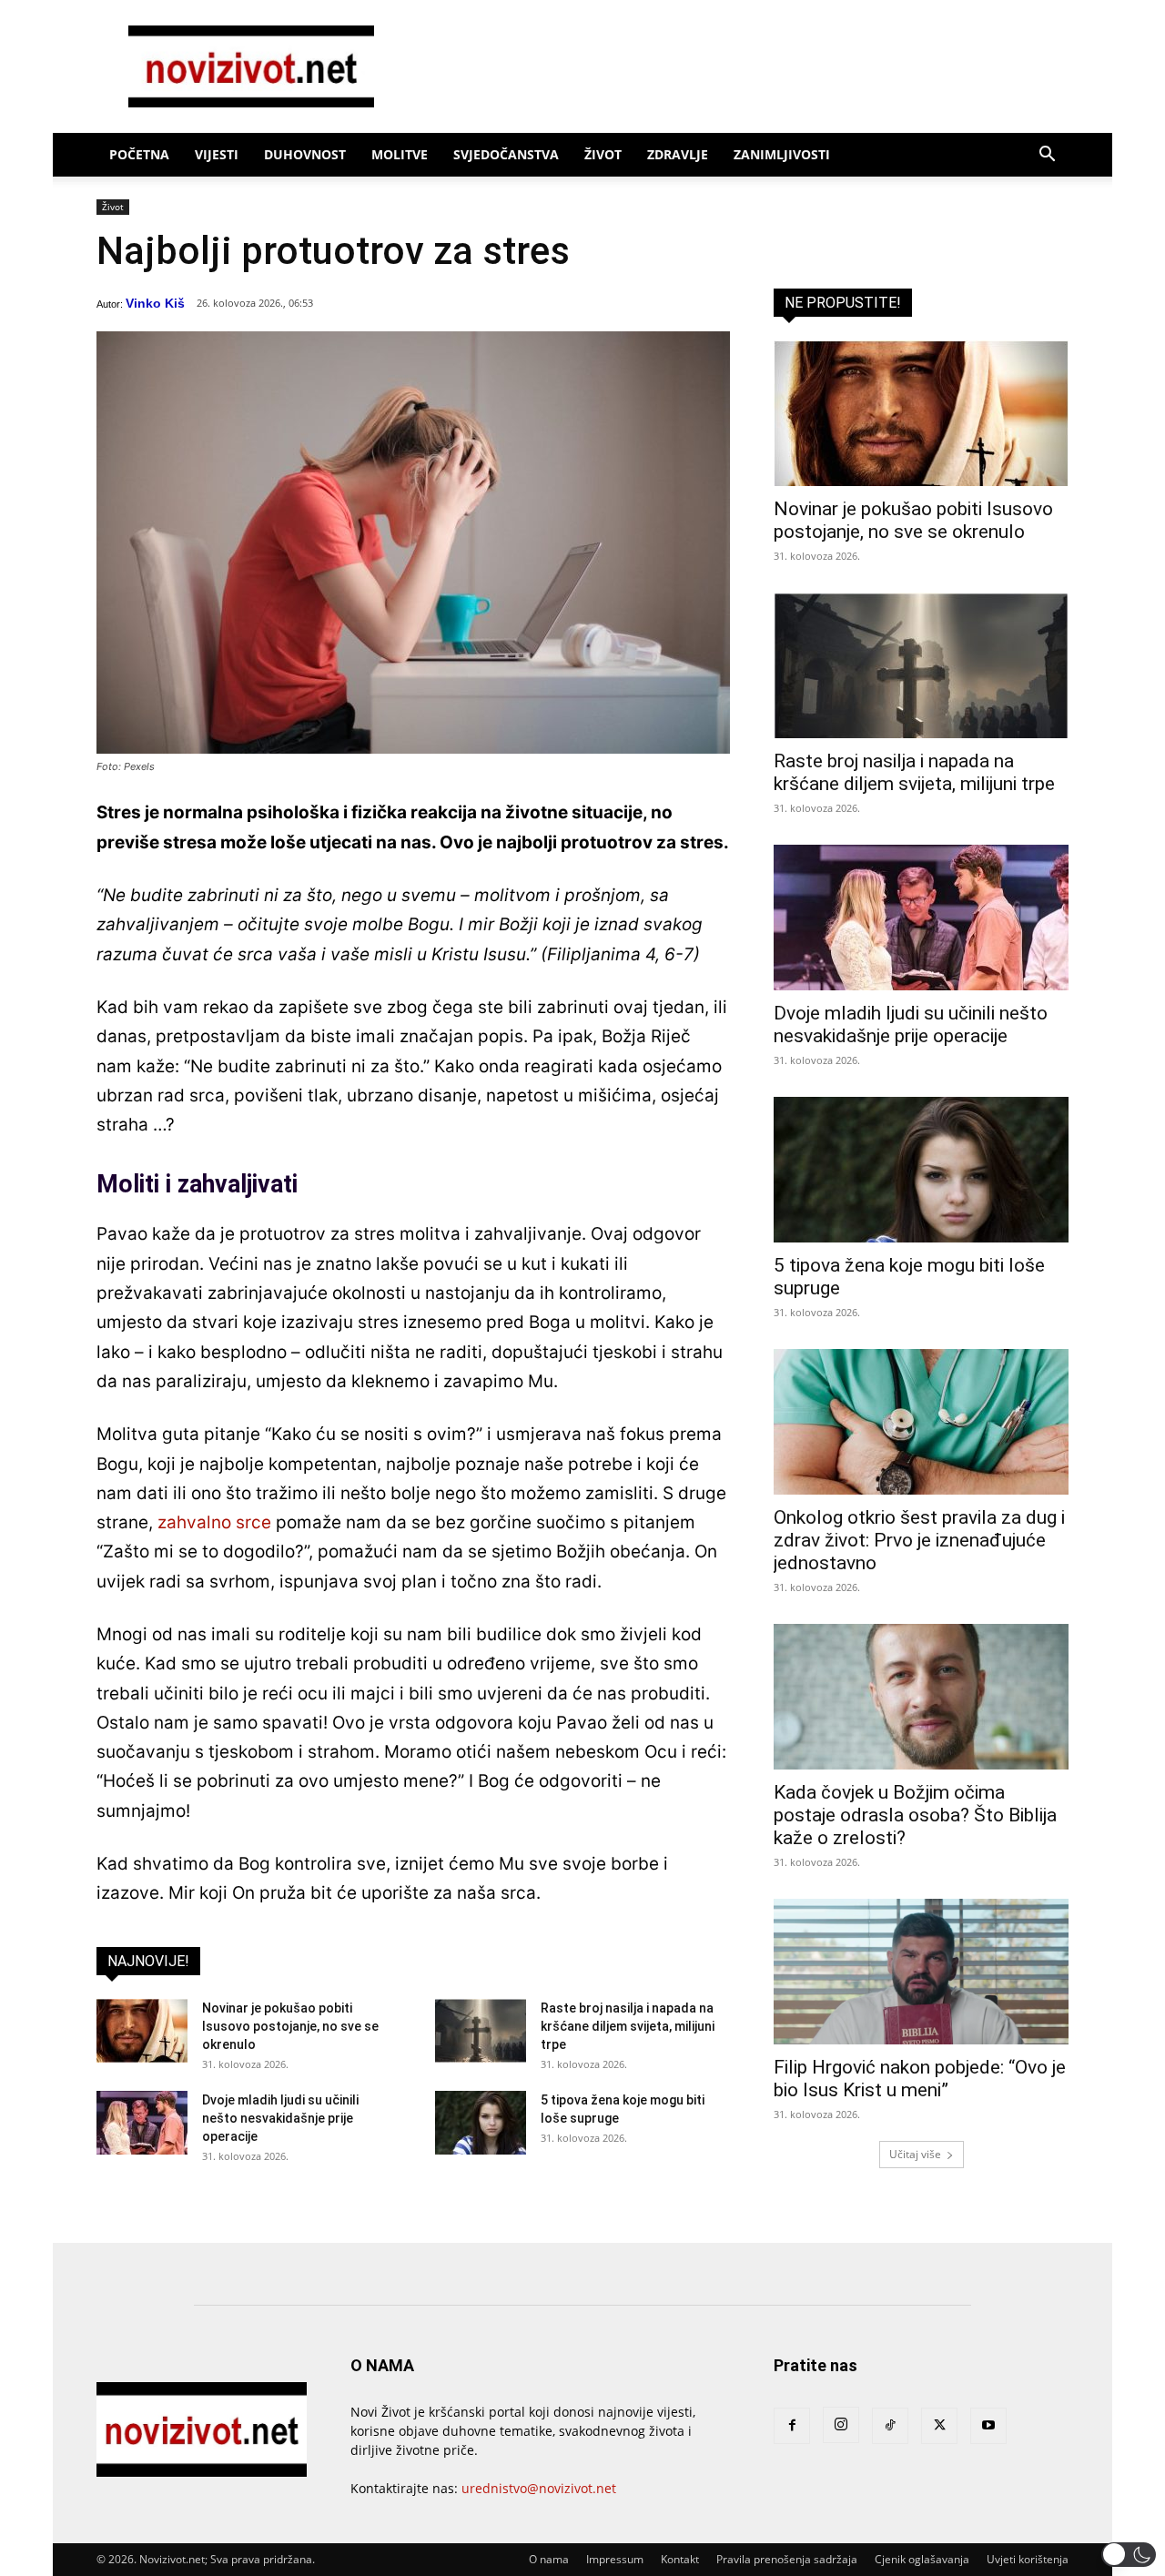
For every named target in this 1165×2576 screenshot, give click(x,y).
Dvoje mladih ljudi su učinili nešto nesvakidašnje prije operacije (280, 2118)
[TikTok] (890, 2426)
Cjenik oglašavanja (922, 2559)
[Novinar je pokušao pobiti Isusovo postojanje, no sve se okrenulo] (142, 2031)
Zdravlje (678, 154)
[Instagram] (841, 2425)
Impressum (615, 2559)
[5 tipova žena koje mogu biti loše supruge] (481, 2123)
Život (603, 154)
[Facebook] (792, 2426)
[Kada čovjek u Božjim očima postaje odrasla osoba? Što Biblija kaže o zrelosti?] (921, 1697)
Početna (139, 154)
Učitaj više (915, 2154)
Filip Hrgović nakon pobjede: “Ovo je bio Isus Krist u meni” (920, 2079)
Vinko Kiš (155, 303)
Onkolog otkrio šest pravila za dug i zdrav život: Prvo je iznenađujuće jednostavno (919, 1540)
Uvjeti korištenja (1028, 2559)
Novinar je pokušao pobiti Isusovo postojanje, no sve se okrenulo (290, 2026)
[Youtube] (988, 2426)
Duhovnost (305, 154)
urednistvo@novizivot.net (539, 2488)
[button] (1047, 156)
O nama (549, 2559)
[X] (939, 2426)
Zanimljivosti (782, 154)
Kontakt (680, 2559)
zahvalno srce (214, 1522)
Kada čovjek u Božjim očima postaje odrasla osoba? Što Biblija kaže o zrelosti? (915, 1815)
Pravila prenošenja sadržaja (787, 2559)
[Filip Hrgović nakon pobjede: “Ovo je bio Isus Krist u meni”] (921, 1972)
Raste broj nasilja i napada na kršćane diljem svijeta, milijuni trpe (628, 2026)
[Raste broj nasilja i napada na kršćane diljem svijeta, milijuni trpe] (481, 2031)
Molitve (400, 154)
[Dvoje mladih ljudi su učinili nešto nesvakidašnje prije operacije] (142, 2123)
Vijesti (217, 154)
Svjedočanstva (506, 154)
